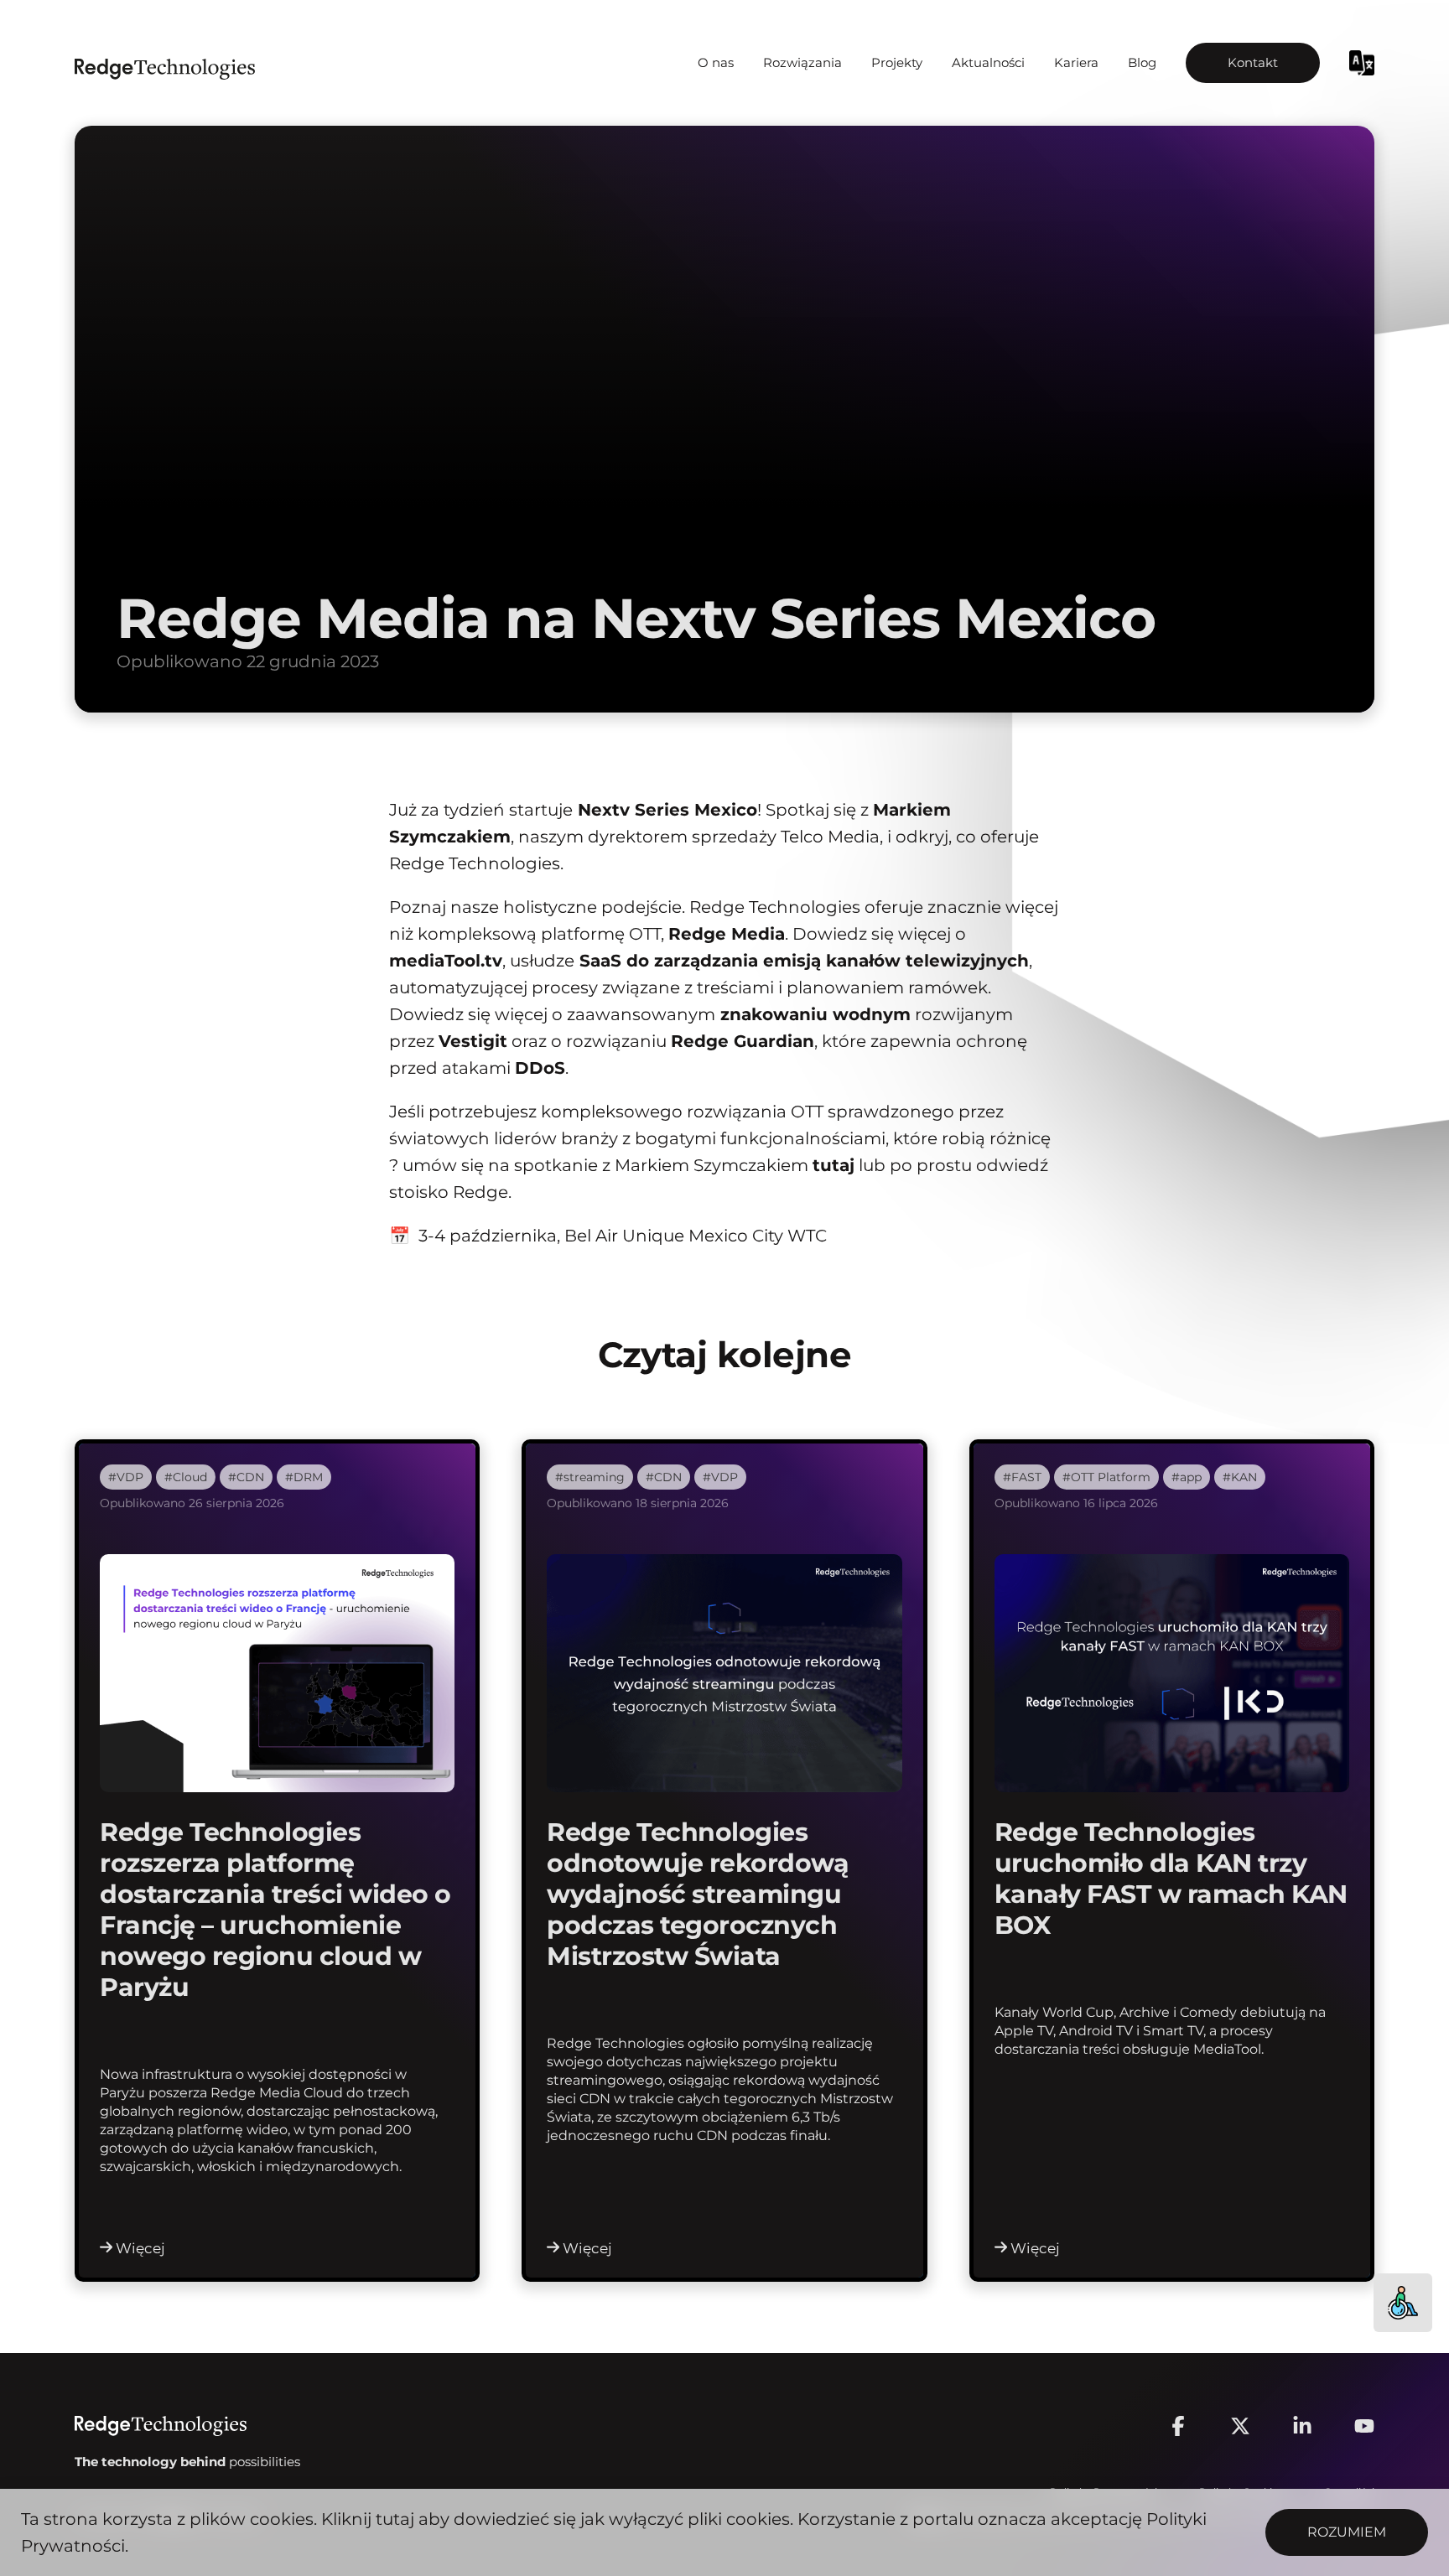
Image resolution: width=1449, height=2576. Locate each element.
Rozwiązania (802, 63)
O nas (716, 63)
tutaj (395, 2519)
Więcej (140, 2248)
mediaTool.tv (446, 961)
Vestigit (473, 1041)
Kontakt (1253, 63)
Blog (1142, 63)
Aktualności (988, 63)
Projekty (897, 63)
